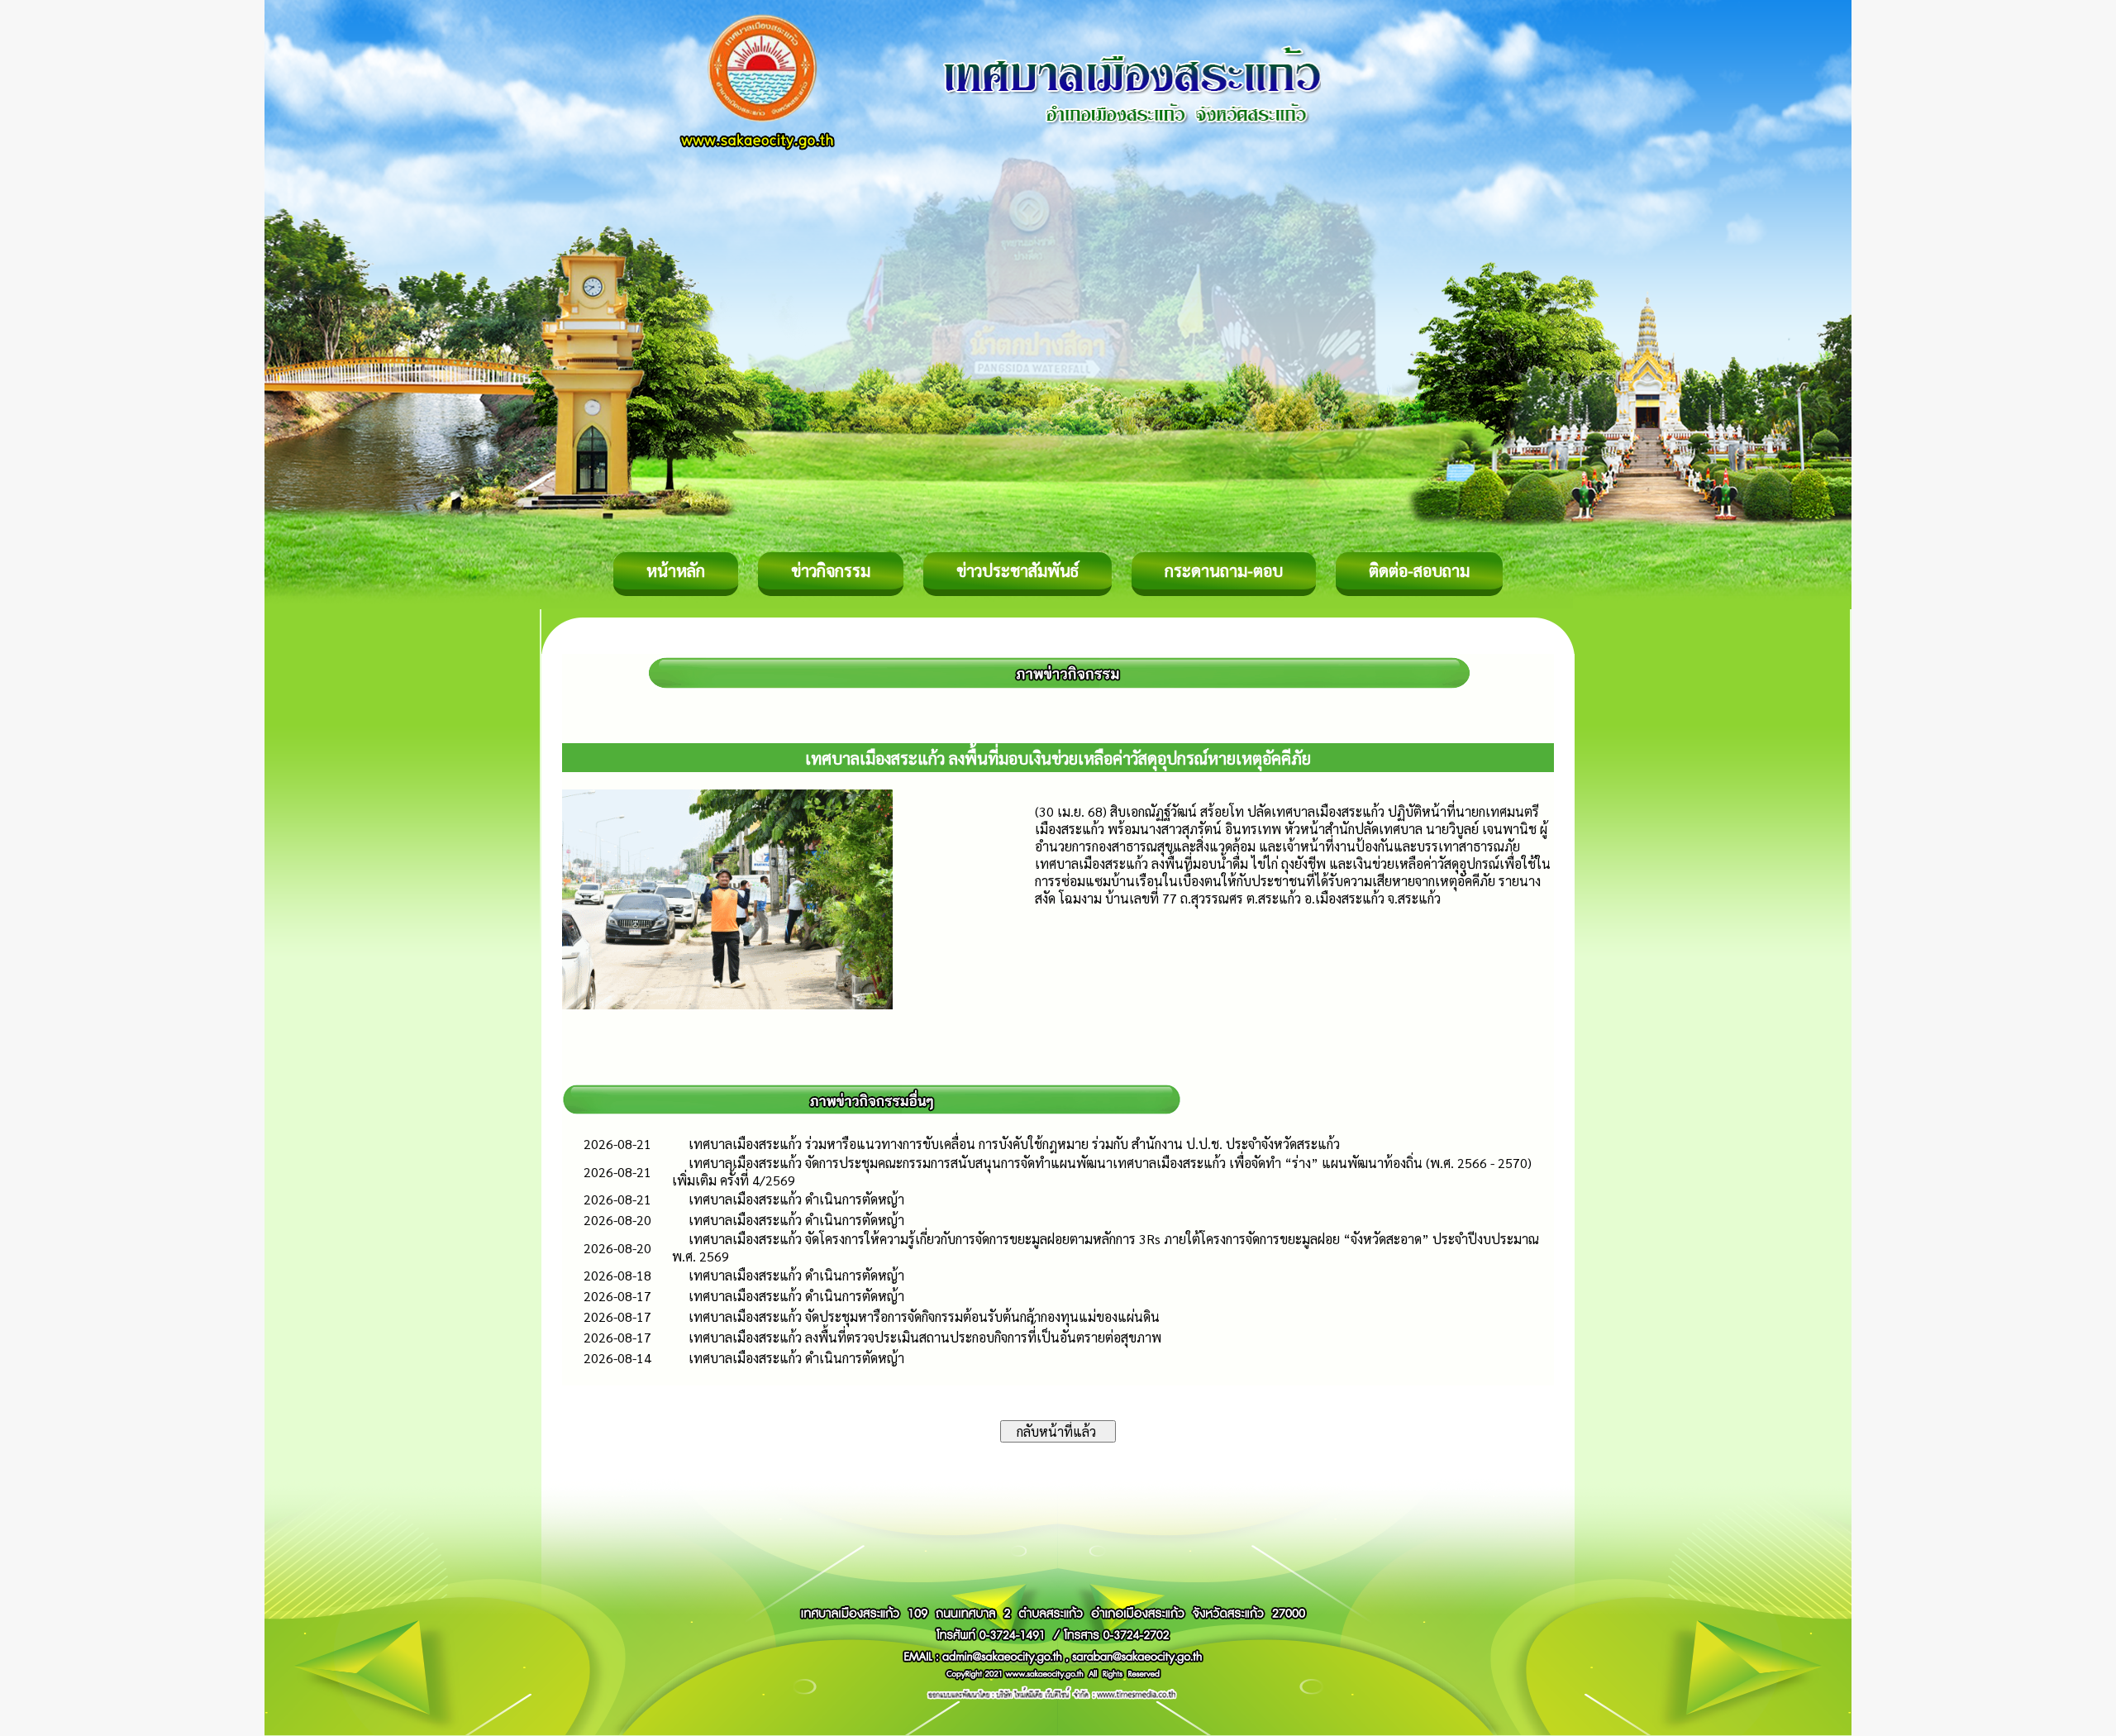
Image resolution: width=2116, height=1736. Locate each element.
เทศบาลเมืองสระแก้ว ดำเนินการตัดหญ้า (796, 1199)
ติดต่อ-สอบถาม (1419, 570)
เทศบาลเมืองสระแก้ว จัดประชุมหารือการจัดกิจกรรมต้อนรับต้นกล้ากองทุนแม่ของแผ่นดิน (924, 1316)
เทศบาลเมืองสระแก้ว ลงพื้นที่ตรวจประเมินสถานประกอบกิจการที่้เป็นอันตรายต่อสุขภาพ (925, 1337)
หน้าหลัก (676, 570)
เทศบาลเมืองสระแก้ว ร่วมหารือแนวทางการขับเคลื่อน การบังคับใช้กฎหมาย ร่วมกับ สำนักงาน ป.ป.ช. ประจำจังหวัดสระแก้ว (1014, 1144)
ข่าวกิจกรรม (831, 570)
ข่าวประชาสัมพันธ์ (1017, 570)
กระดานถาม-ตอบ (1224, 570)
